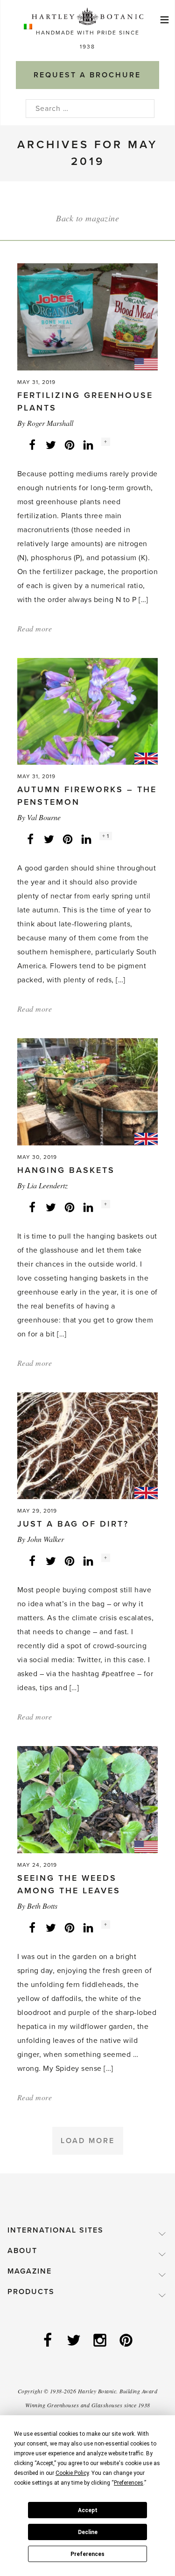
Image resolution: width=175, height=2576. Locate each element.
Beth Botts (42, 1906)
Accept (88, 2510)
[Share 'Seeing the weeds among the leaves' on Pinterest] (70, 1927)
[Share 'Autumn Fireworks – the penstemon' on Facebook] (30, 839)
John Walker (45, 1539)
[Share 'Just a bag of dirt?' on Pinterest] (70, 1561)
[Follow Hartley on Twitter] (75, 2341)
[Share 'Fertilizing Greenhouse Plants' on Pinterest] (70, 445)
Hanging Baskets (66, 1170)
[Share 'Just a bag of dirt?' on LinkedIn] (88, 1561)
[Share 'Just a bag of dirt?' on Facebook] (32, 1561)
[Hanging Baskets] (88, 1091)
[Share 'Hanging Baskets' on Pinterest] (70, 1207)
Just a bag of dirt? (73, 1524)
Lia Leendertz (47, 1185)
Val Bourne (44, 817)
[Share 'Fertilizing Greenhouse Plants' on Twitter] (51, 445)
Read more (35, 628)
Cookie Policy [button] (72, 2473)
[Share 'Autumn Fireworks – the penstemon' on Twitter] (49, 839)
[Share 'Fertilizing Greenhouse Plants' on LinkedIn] (88, 445)
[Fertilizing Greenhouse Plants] (88, 316)
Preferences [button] (129, 2483)
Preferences (87, 2554)
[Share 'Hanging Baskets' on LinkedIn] (88, 1207)
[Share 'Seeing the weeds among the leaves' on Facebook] (32, 1927)
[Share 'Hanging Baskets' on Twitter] (51, 1207)
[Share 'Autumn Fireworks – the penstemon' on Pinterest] (68, 839)
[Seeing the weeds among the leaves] (88, 1799)
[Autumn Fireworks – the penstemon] (88, 711)
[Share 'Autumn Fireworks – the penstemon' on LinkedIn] (86, 839)
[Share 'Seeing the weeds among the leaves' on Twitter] (51, 1927)
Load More (88, 2141)
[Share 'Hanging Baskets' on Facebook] (32, 1207)
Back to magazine (87, 218)
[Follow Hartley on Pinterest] (127, 2341)
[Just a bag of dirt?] (88, 1445)
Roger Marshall (50, 423)
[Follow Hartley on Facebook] (49, 2341)
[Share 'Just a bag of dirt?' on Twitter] (51, 1561)
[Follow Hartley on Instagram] (101, 2341)
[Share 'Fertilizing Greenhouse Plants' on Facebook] (32, 445)
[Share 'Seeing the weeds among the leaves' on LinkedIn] (88, 1927)
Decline (88, 2532)
